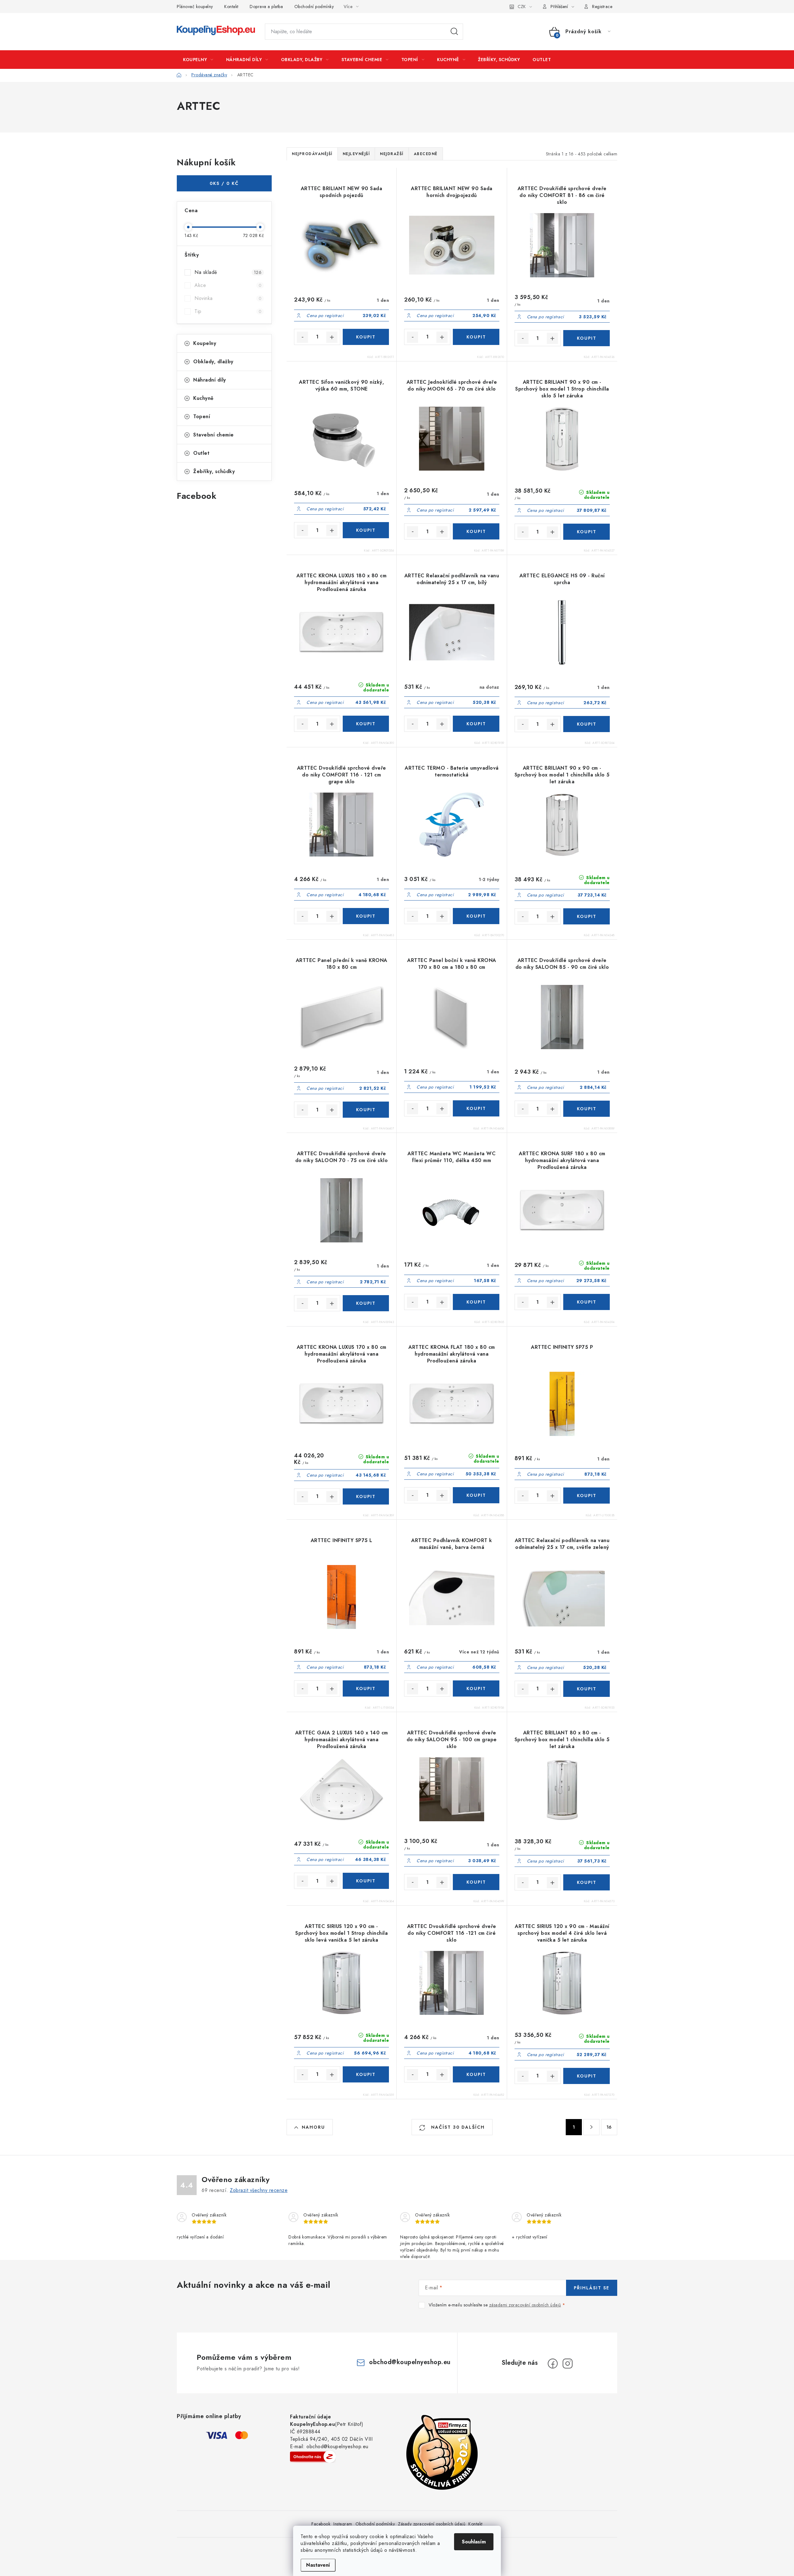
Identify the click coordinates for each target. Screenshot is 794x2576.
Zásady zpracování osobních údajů (432, 2524)
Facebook (321, 2524)
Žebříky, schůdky (214, 471)
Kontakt (231, 7)
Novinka (228, 298)
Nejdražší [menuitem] (392, 154)
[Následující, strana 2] (591, 2127)
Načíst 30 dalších (457, 2127)
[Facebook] (553, 2364)
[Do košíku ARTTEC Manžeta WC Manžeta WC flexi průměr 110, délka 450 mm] (476, 1302)
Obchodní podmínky (314, 7)
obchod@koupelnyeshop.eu (410, 2362)
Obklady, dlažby (213, 362)
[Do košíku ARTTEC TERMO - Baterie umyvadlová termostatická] (476, 916)
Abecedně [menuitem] (426, 154)
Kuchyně (203, 398)
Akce (228, 285)
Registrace (602, 7)
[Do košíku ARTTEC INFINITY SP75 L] (366, 1688)
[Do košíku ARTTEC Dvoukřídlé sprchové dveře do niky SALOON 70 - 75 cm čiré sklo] (366, 1303)
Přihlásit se (592, 2288)
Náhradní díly (210, 380)
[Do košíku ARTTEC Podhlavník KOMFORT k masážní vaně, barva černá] (476, 1688)
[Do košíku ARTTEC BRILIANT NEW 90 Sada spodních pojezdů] (366, 337)
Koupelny (205, 343)
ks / (224, 183)
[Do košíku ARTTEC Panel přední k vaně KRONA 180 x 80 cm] (366, 1110)
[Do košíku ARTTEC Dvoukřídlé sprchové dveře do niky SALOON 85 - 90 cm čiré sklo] (587, 1109)
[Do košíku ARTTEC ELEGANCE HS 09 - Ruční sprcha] (587, 724)
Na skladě (228, 272)
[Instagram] (568, 2364)
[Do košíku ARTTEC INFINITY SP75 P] (587, 1496)
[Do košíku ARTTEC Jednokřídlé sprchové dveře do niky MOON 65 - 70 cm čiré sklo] (476, 531)
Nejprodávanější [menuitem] (312, 154)
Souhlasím (474, 2542)
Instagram (343, 2524)
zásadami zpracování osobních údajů (525, 2305)
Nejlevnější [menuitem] (356, 154)
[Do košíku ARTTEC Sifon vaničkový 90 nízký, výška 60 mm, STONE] (366, 530)
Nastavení (318, 2565)
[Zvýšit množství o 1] (332, 337)
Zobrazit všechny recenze (259, 2190)
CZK (522, 7)
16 (609, 2127)
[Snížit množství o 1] (302, 337)
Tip (228, 311)
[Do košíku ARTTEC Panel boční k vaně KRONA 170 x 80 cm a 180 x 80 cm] (476, 1108)
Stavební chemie (214, 435)
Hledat (454, 32)
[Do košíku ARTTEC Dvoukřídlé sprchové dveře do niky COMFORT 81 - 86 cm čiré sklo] (587, 338)
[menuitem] (198, 60)
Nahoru (313, 2127)
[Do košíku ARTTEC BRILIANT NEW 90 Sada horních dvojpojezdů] (476, 337)
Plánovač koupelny (195, 7)
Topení (202, 416)
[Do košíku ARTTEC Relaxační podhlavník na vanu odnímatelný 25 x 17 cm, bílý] (476, 724)
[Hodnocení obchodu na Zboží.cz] (313, 2457)
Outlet (201, 453)
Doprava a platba (266, 7)
